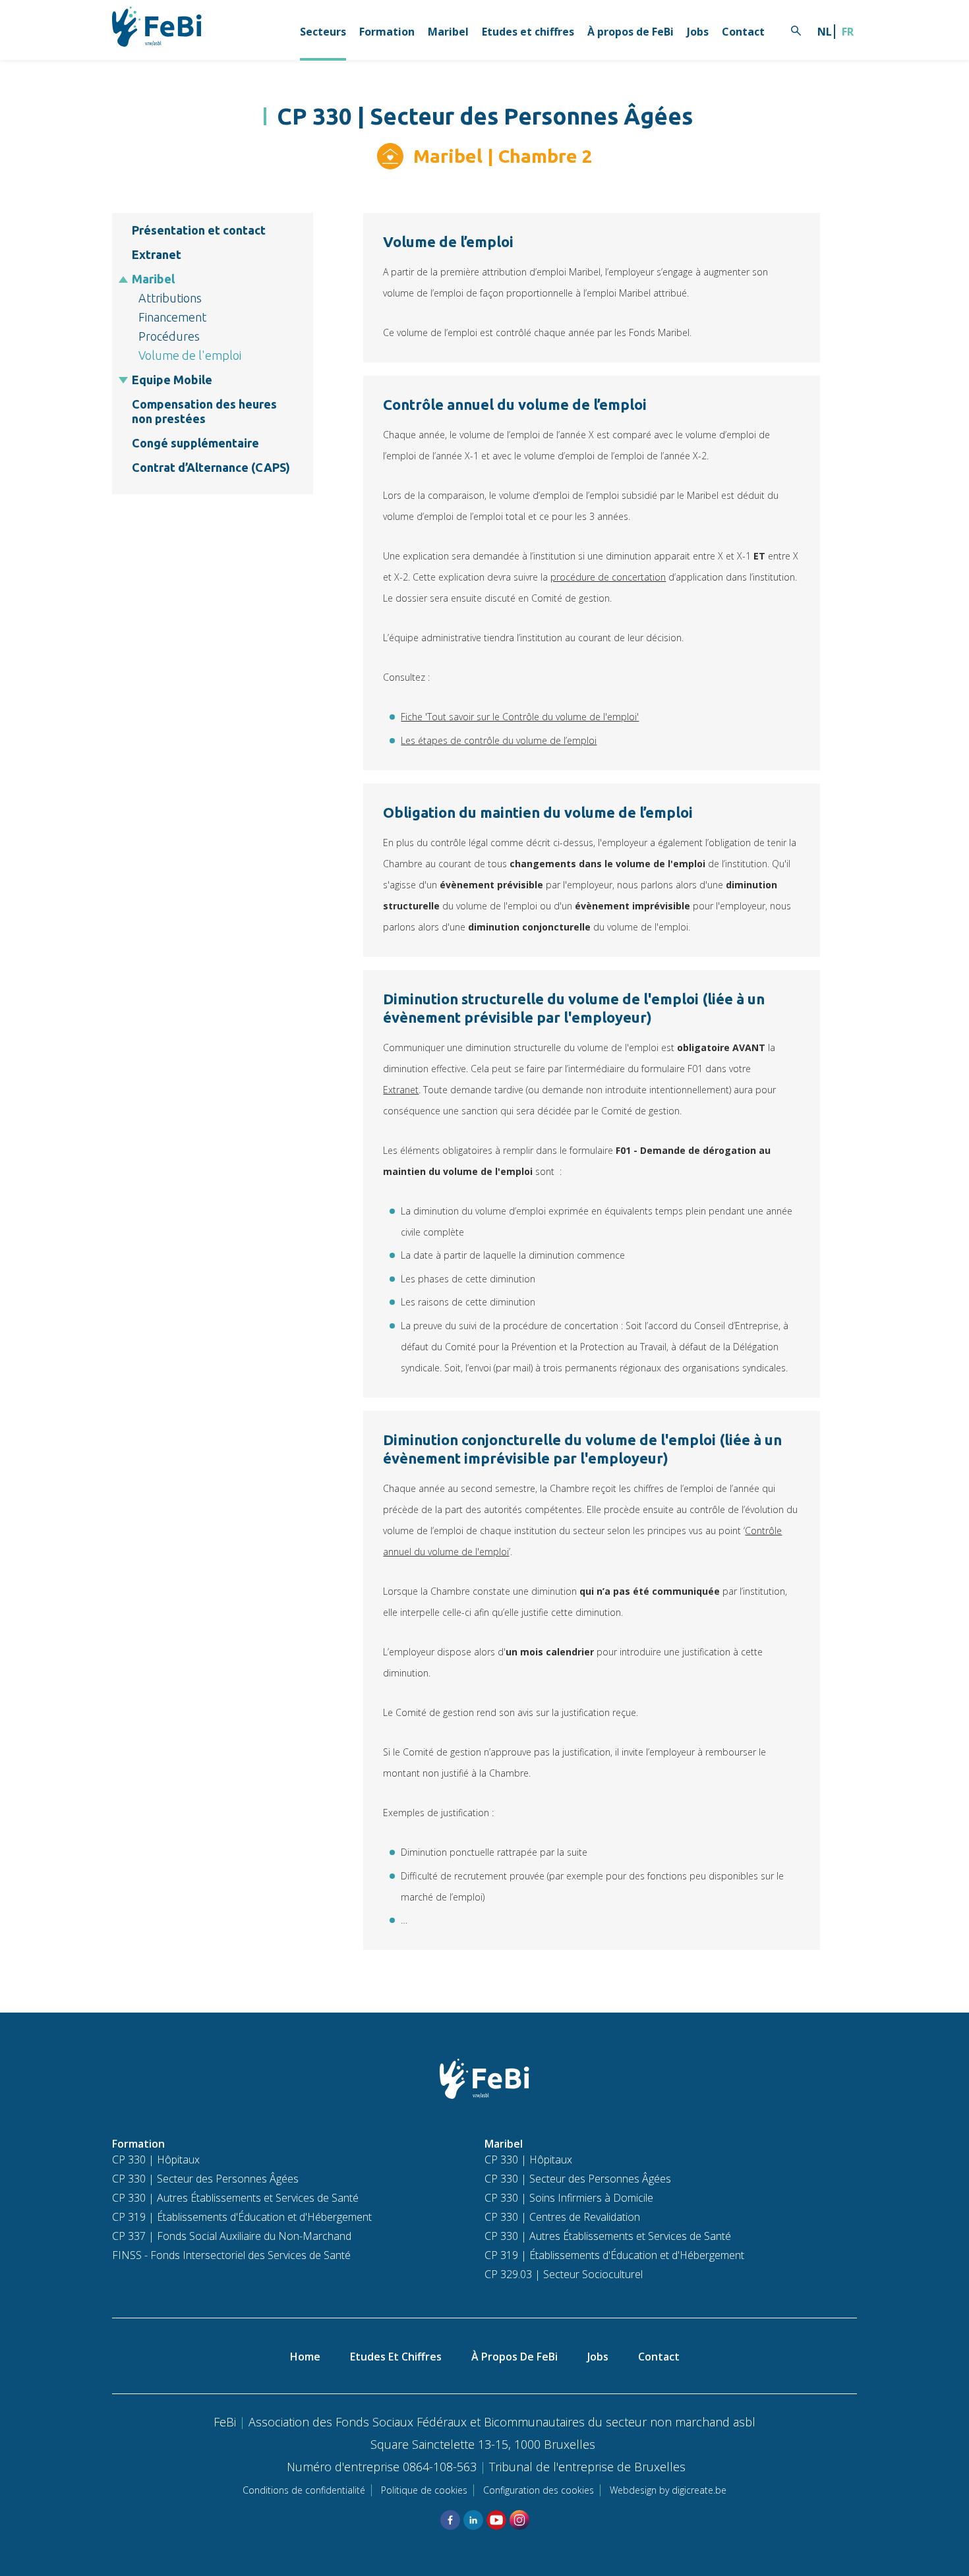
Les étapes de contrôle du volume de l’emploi (499, 740)
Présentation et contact (199, 230)
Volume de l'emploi (190, 355)
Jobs (698, 32)
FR (848, 32)
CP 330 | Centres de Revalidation (562, 2217)
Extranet (157, 254)
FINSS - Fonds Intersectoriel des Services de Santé (231, 2255)
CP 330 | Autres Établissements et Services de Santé (235, 2198)
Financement (172, 317)
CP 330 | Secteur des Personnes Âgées (205, 2179)
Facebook (450, 2520)
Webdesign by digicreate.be (668, 2490)
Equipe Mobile (172, 380)
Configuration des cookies (539, 2490)
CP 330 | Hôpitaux (156, 2160)
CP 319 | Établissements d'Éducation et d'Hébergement (242, 2217)
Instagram (519, 2520)
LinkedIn (473, 2520)
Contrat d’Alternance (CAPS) (211, 467)
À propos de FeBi (631, 32)
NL (825, 32)
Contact (743, 32)
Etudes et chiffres (528, 32)
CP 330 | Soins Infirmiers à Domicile (569, 2198)
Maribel (448, 32)
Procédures (169, 336)
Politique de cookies (424, 2490)
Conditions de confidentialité (304, 2490)
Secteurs (323, 32)
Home (305, 2357)
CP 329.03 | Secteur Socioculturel (564, 2274)
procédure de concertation (608, 577)
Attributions (170, 298)
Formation (387, 32)
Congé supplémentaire (195, 443)
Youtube (496, 2520)
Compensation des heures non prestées (204, 411)
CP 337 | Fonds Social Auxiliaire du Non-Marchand (232, 2236)
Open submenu (124, 279)
